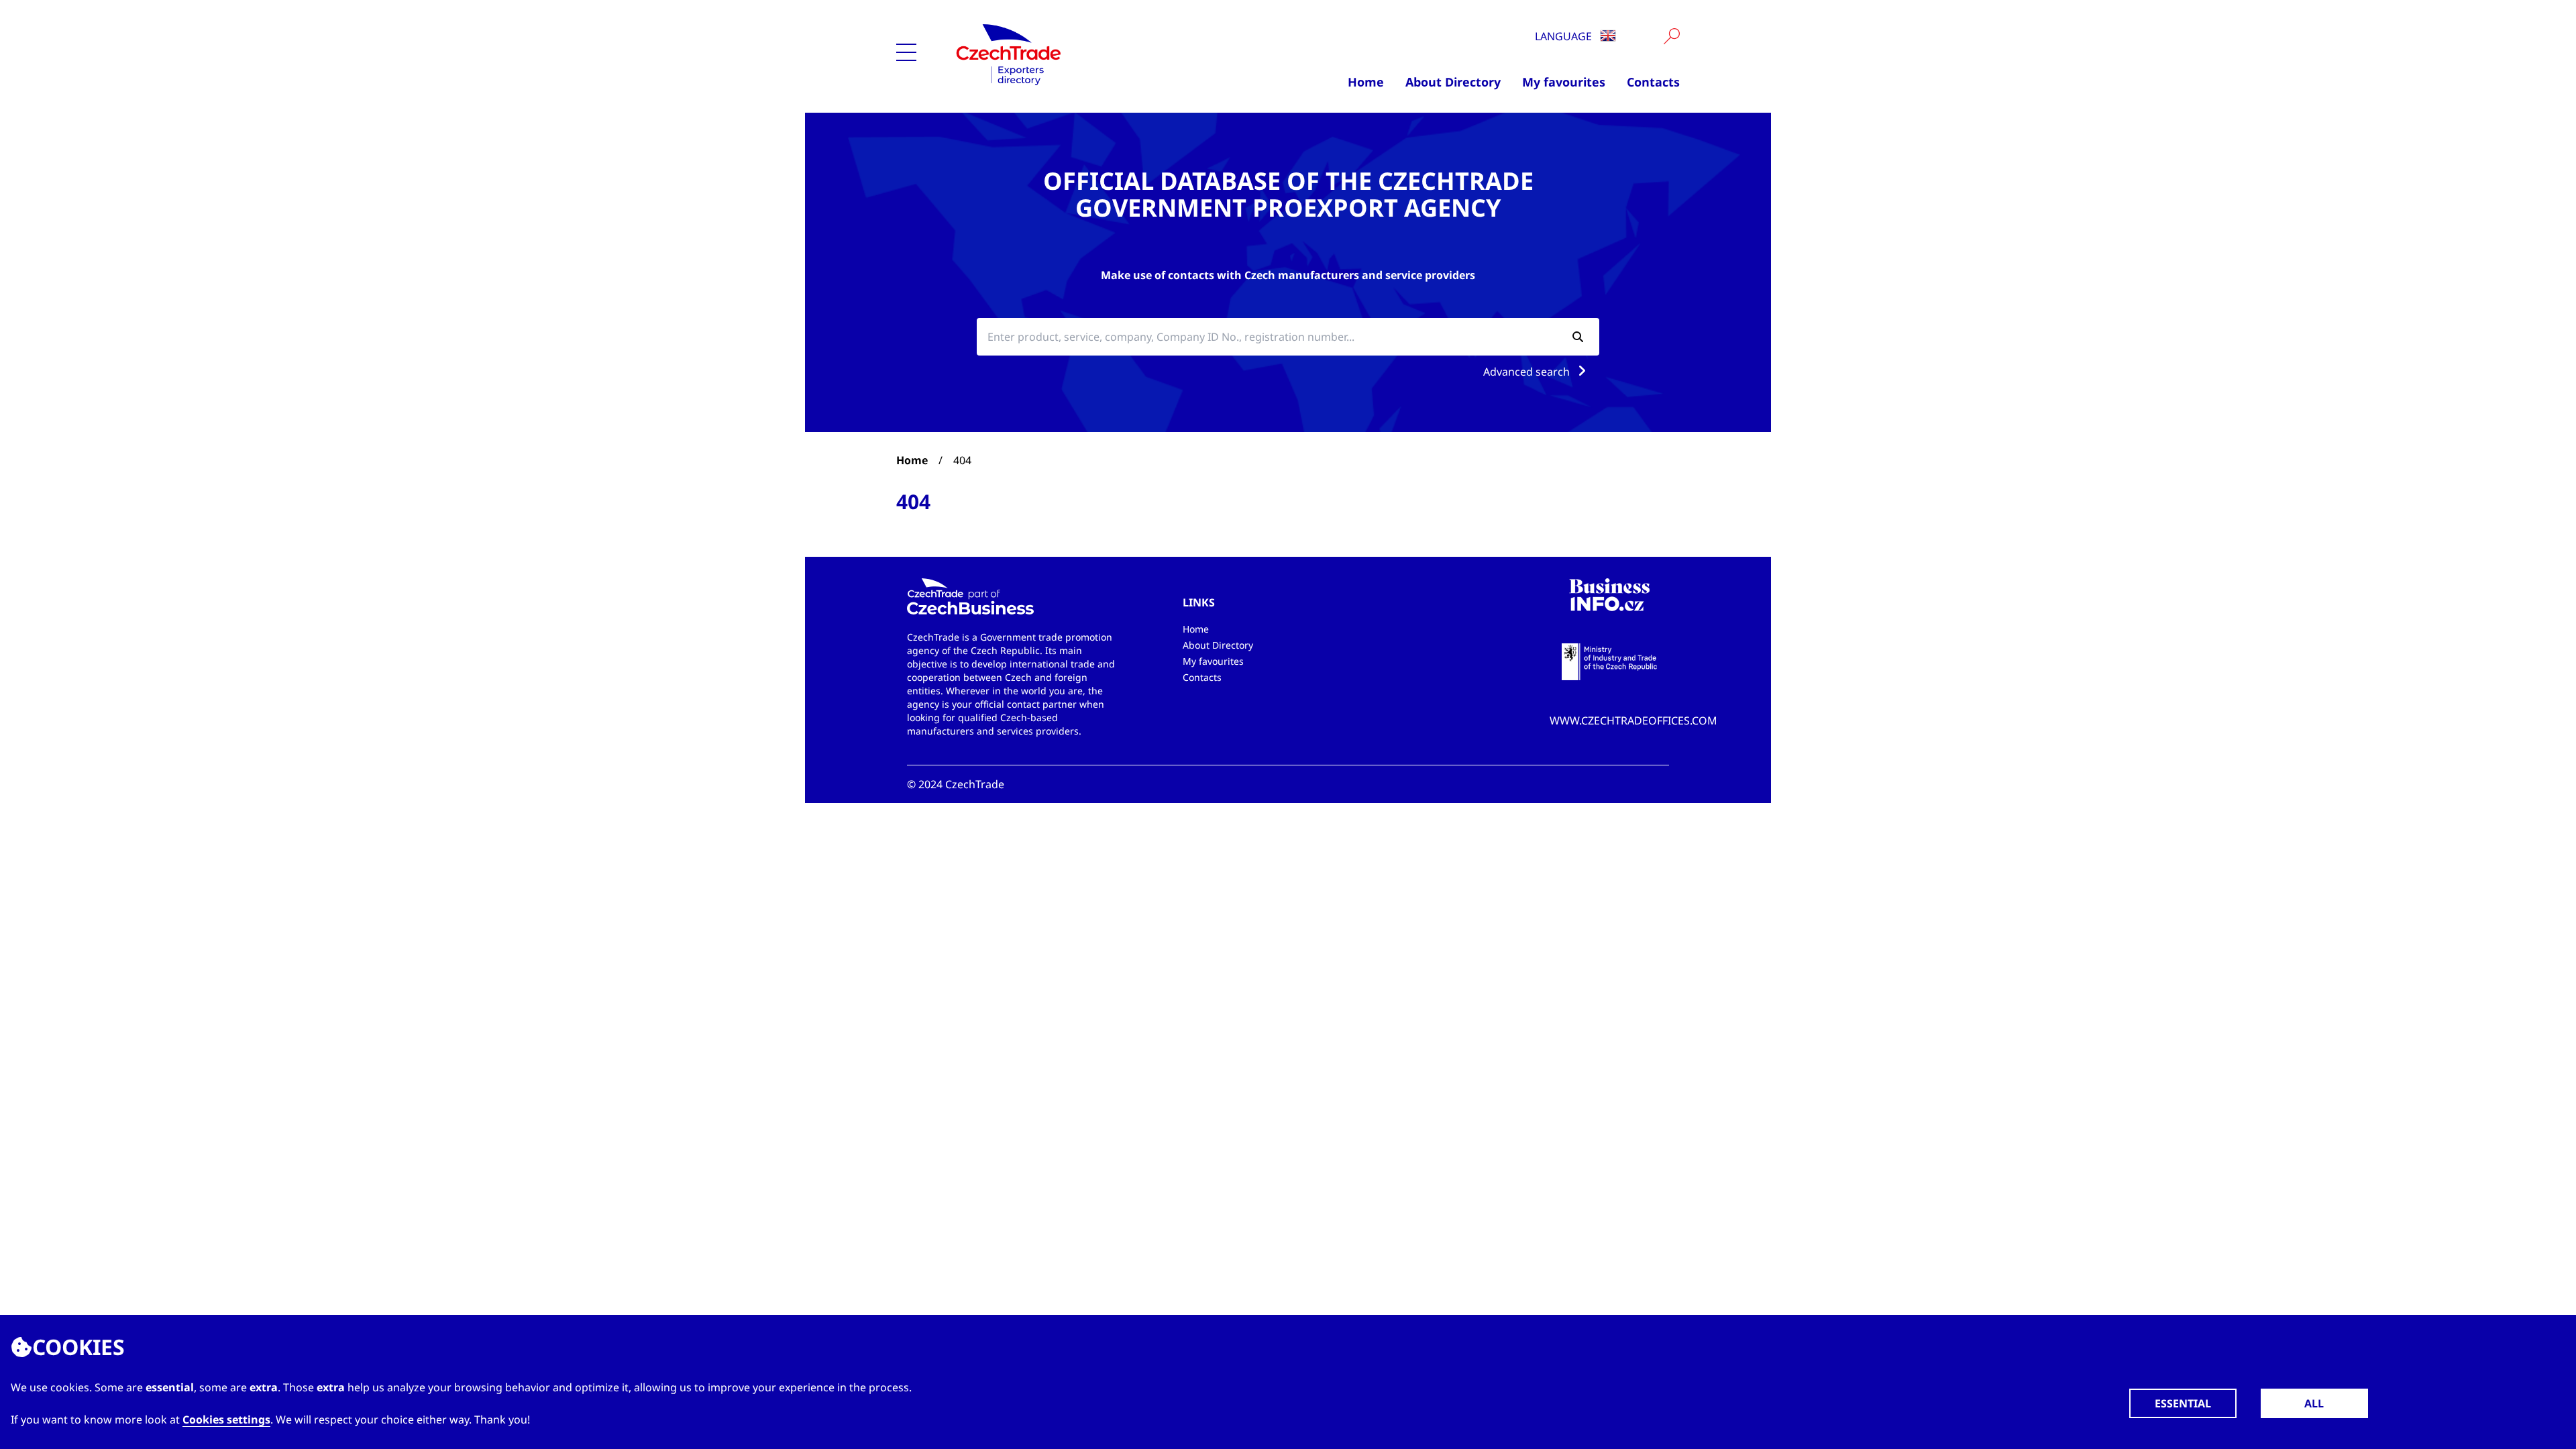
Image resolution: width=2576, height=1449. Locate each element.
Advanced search (1528, 372)
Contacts (1653, 82)
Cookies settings (226, 1419)
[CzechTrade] (1074, 54)
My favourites (1564, 82)
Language (1565, 36)
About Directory (1453, 82)
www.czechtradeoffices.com (1633, 720)
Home (1366, 82)
